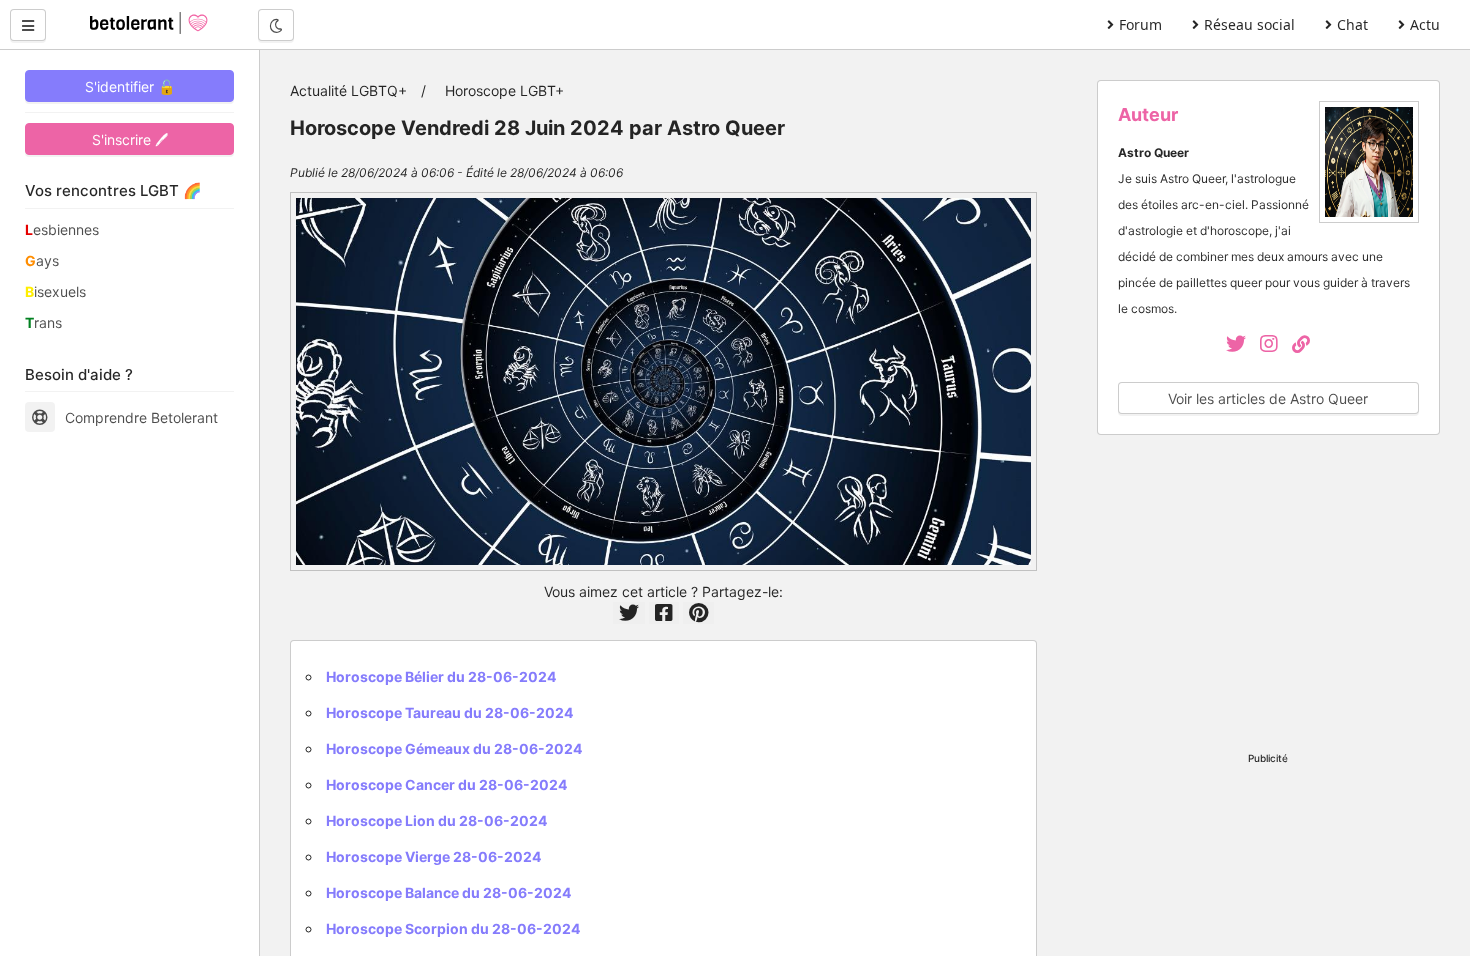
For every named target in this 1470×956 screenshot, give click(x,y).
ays (42, 260)
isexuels (55, 291)
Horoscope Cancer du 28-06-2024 (446, 784)
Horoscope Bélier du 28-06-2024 (441, 676)
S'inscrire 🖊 (130, 139)
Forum (1140, 24)
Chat (1352, 24)
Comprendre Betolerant (141, 417)
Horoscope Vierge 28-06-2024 (433, 856)
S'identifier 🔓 (130, 86)
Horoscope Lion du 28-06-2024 (436, 820)
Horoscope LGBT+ (504, 90)
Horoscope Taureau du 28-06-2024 (449, 712)
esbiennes (62, 229)
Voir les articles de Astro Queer (1268, 398)
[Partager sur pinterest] (698, 613)
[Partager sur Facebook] (664, 613)
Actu (1425, 24)
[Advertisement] (1268, 596)
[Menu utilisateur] (28, 25)
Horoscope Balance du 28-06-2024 (448, 892)
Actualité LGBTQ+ (348, 90)
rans (43, 322)
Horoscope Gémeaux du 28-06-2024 (454, 748)
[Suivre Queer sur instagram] (1276, 345)
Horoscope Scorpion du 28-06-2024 (453, 928)
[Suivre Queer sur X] (1238, 345)
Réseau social (1249, 24)
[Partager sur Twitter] (629, 613)
